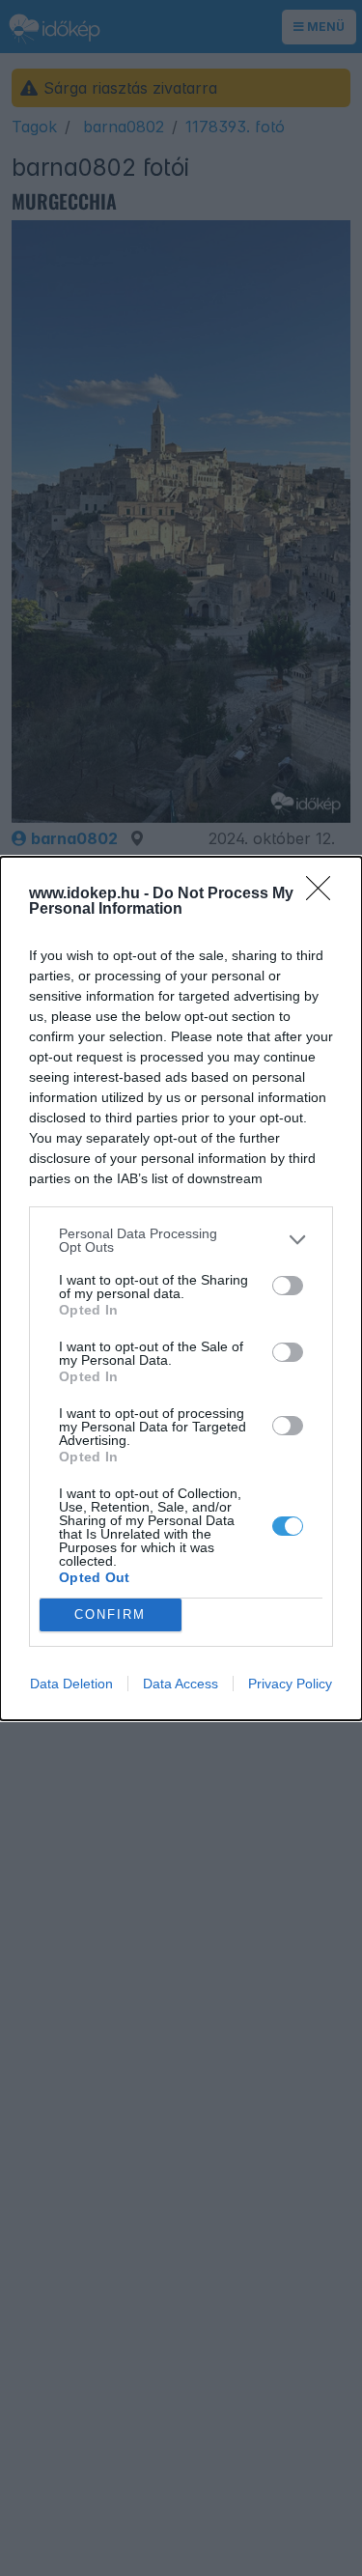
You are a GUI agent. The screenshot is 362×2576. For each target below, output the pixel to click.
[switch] (288, 1286)
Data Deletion (71, 1684)
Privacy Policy (290, 1684)
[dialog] (181, 1288)
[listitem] (181, 1240)
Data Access (181, 1684)
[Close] (324, 894)
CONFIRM (110, 1614)
